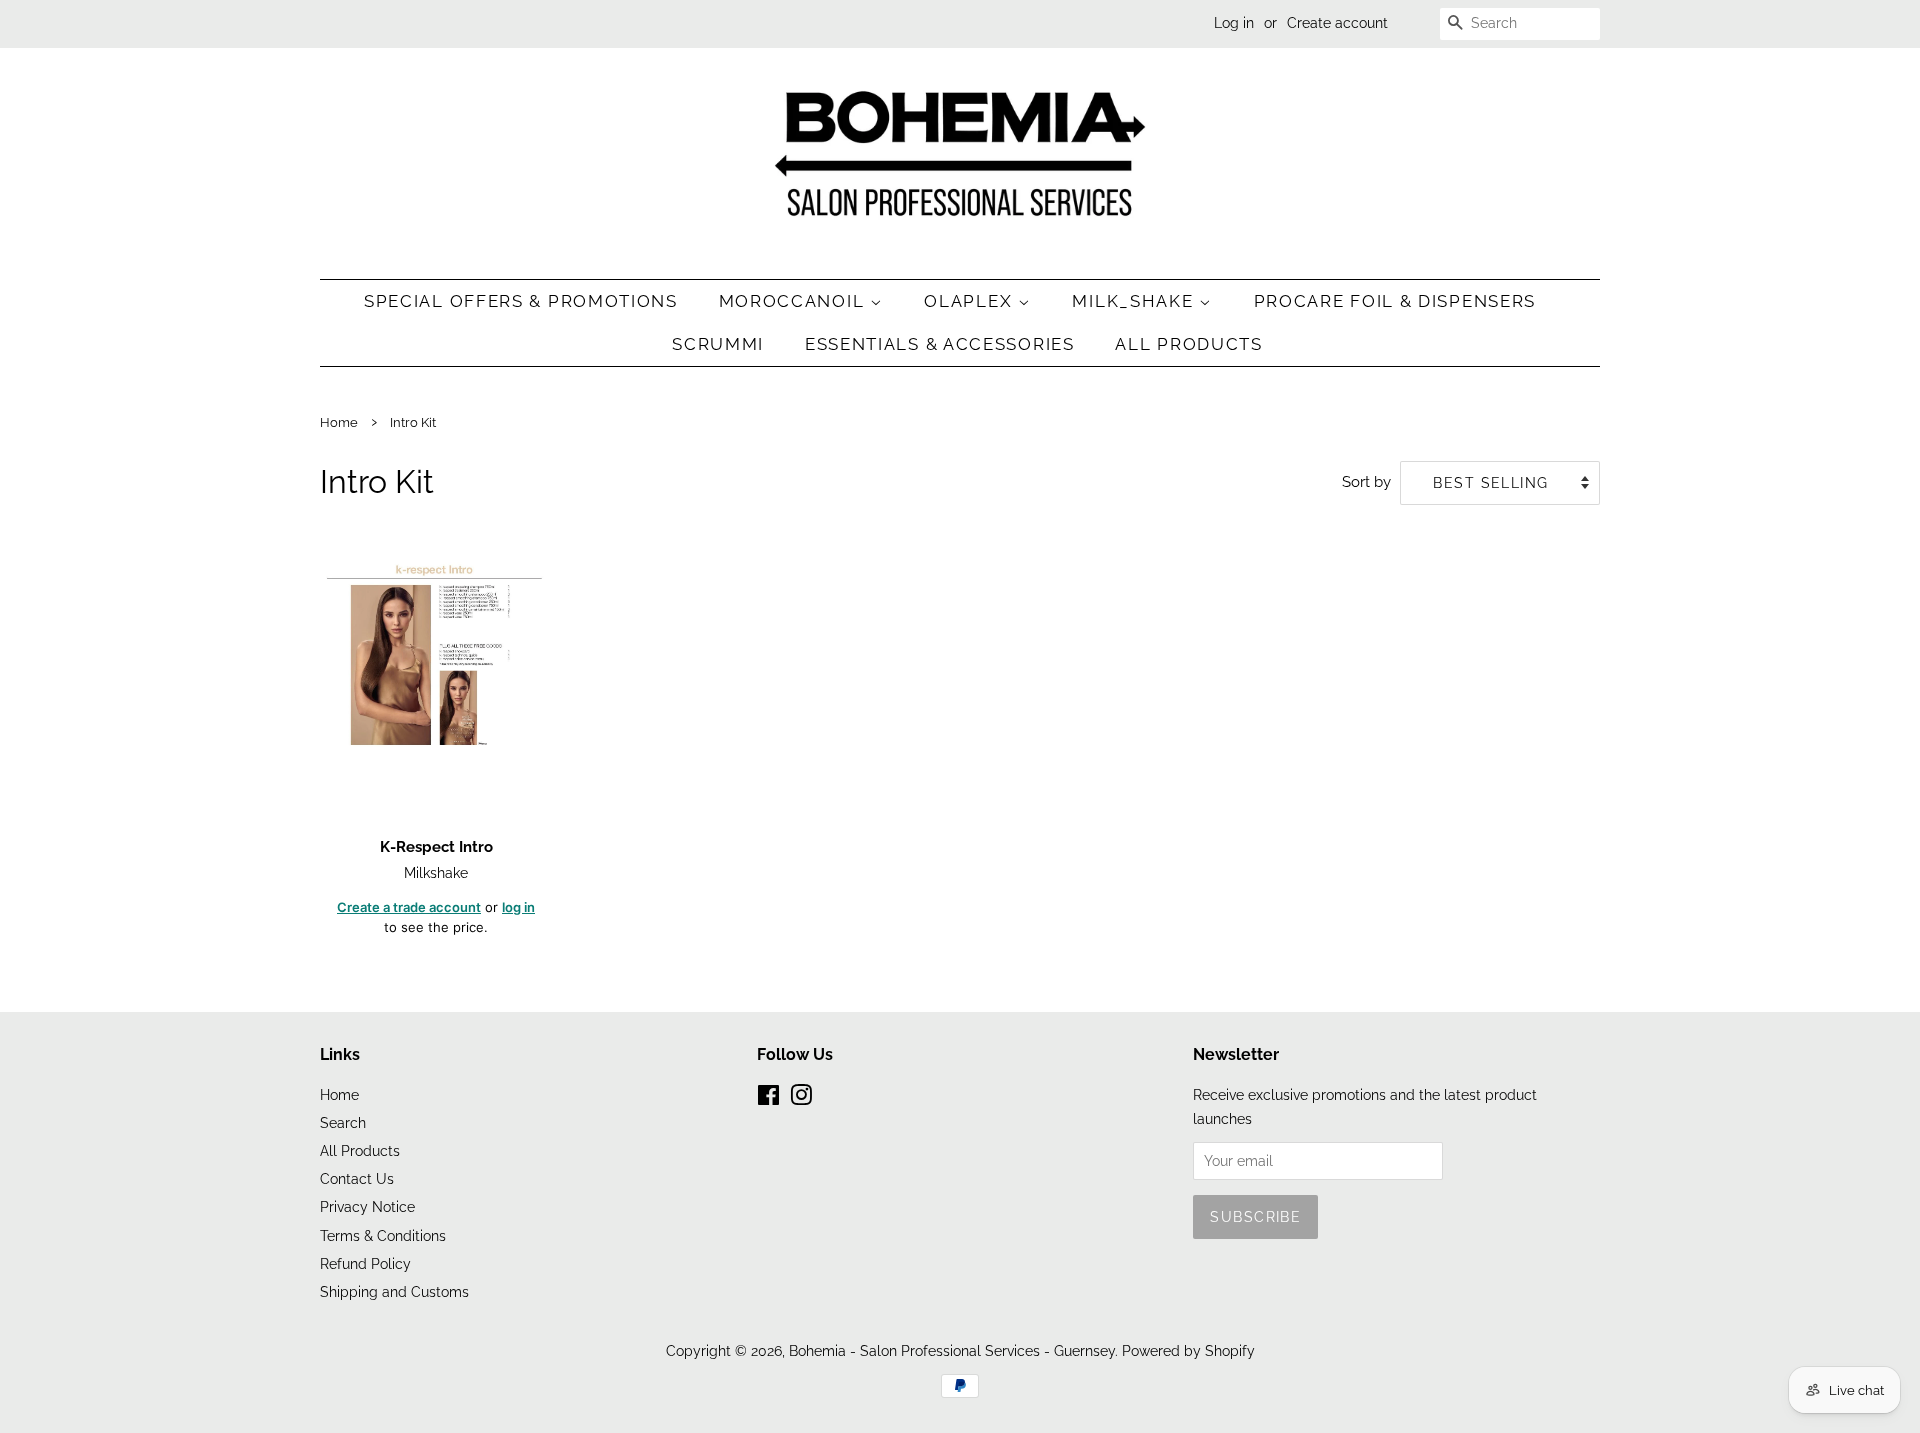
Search (343, 1122)
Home (339, 422)
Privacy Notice (367, 1206)
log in (518, 907)
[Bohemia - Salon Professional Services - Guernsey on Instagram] (801, 1098)
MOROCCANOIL (794, 301)
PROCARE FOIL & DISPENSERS (1395, 301)
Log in (1234, 23)
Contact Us (357, 1178)
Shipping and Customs (394, 1291)
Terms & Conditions (383, 1235)
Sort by (1366, 482)
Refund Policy (365, 1263)
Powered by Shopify (1188, 1350)
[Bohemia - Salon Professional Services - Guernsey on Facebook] (768, 1098)
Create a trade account (409, 907)
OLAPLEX (971, 301)
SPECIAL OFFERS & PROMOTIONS (521, 301)
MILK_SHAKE (1135, 301)
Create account (1337, 23)
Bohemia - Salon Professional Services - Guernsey (952, 1350)
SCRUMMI (718, 344)
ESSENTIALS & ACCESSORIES (940, 344)
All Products (1188, 344)
